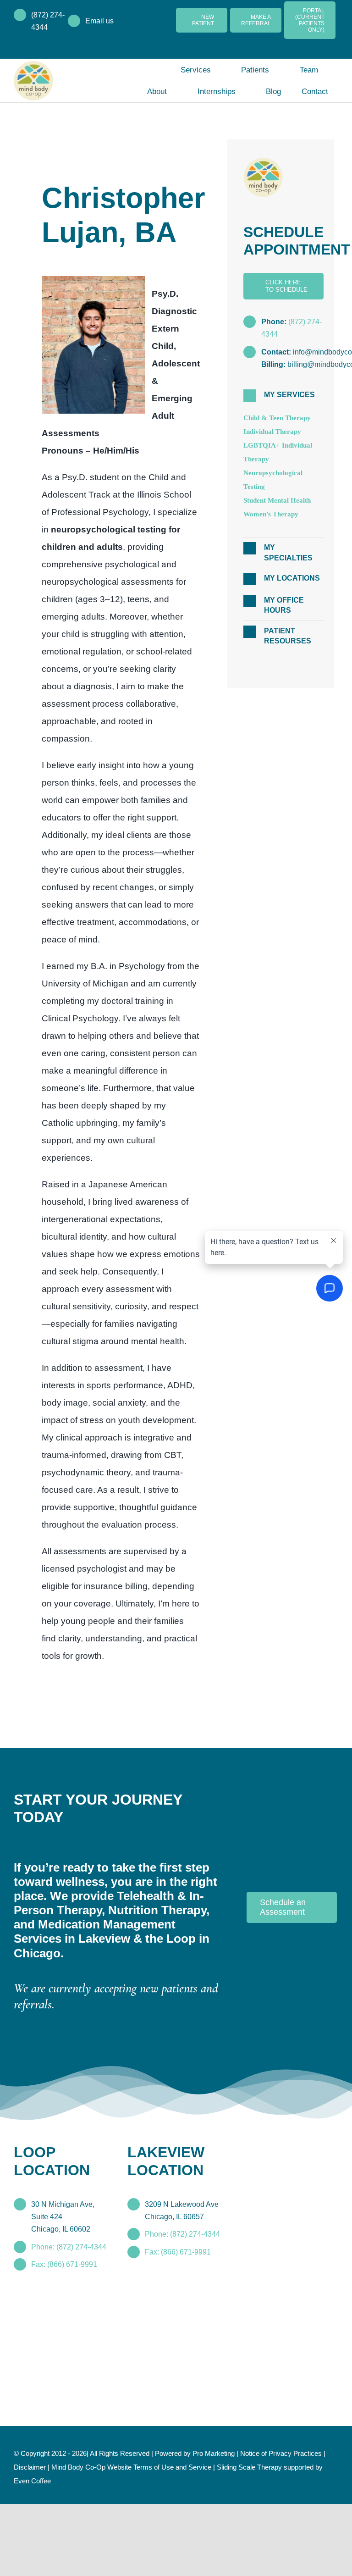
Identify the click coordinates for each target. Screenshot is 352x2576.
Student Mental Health (283, 501)
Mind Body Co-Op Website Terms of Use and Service (172, 2539)
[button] (283, 396)
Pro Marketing (228, 2526)
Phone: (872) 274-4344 (69, 2319)
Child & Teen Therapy (280, 418)
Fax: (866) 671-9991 (64, 2337)
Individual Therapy (275, 432)
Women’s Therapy (274, 515)
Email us (100, 21)
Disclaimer (66, 2539)
